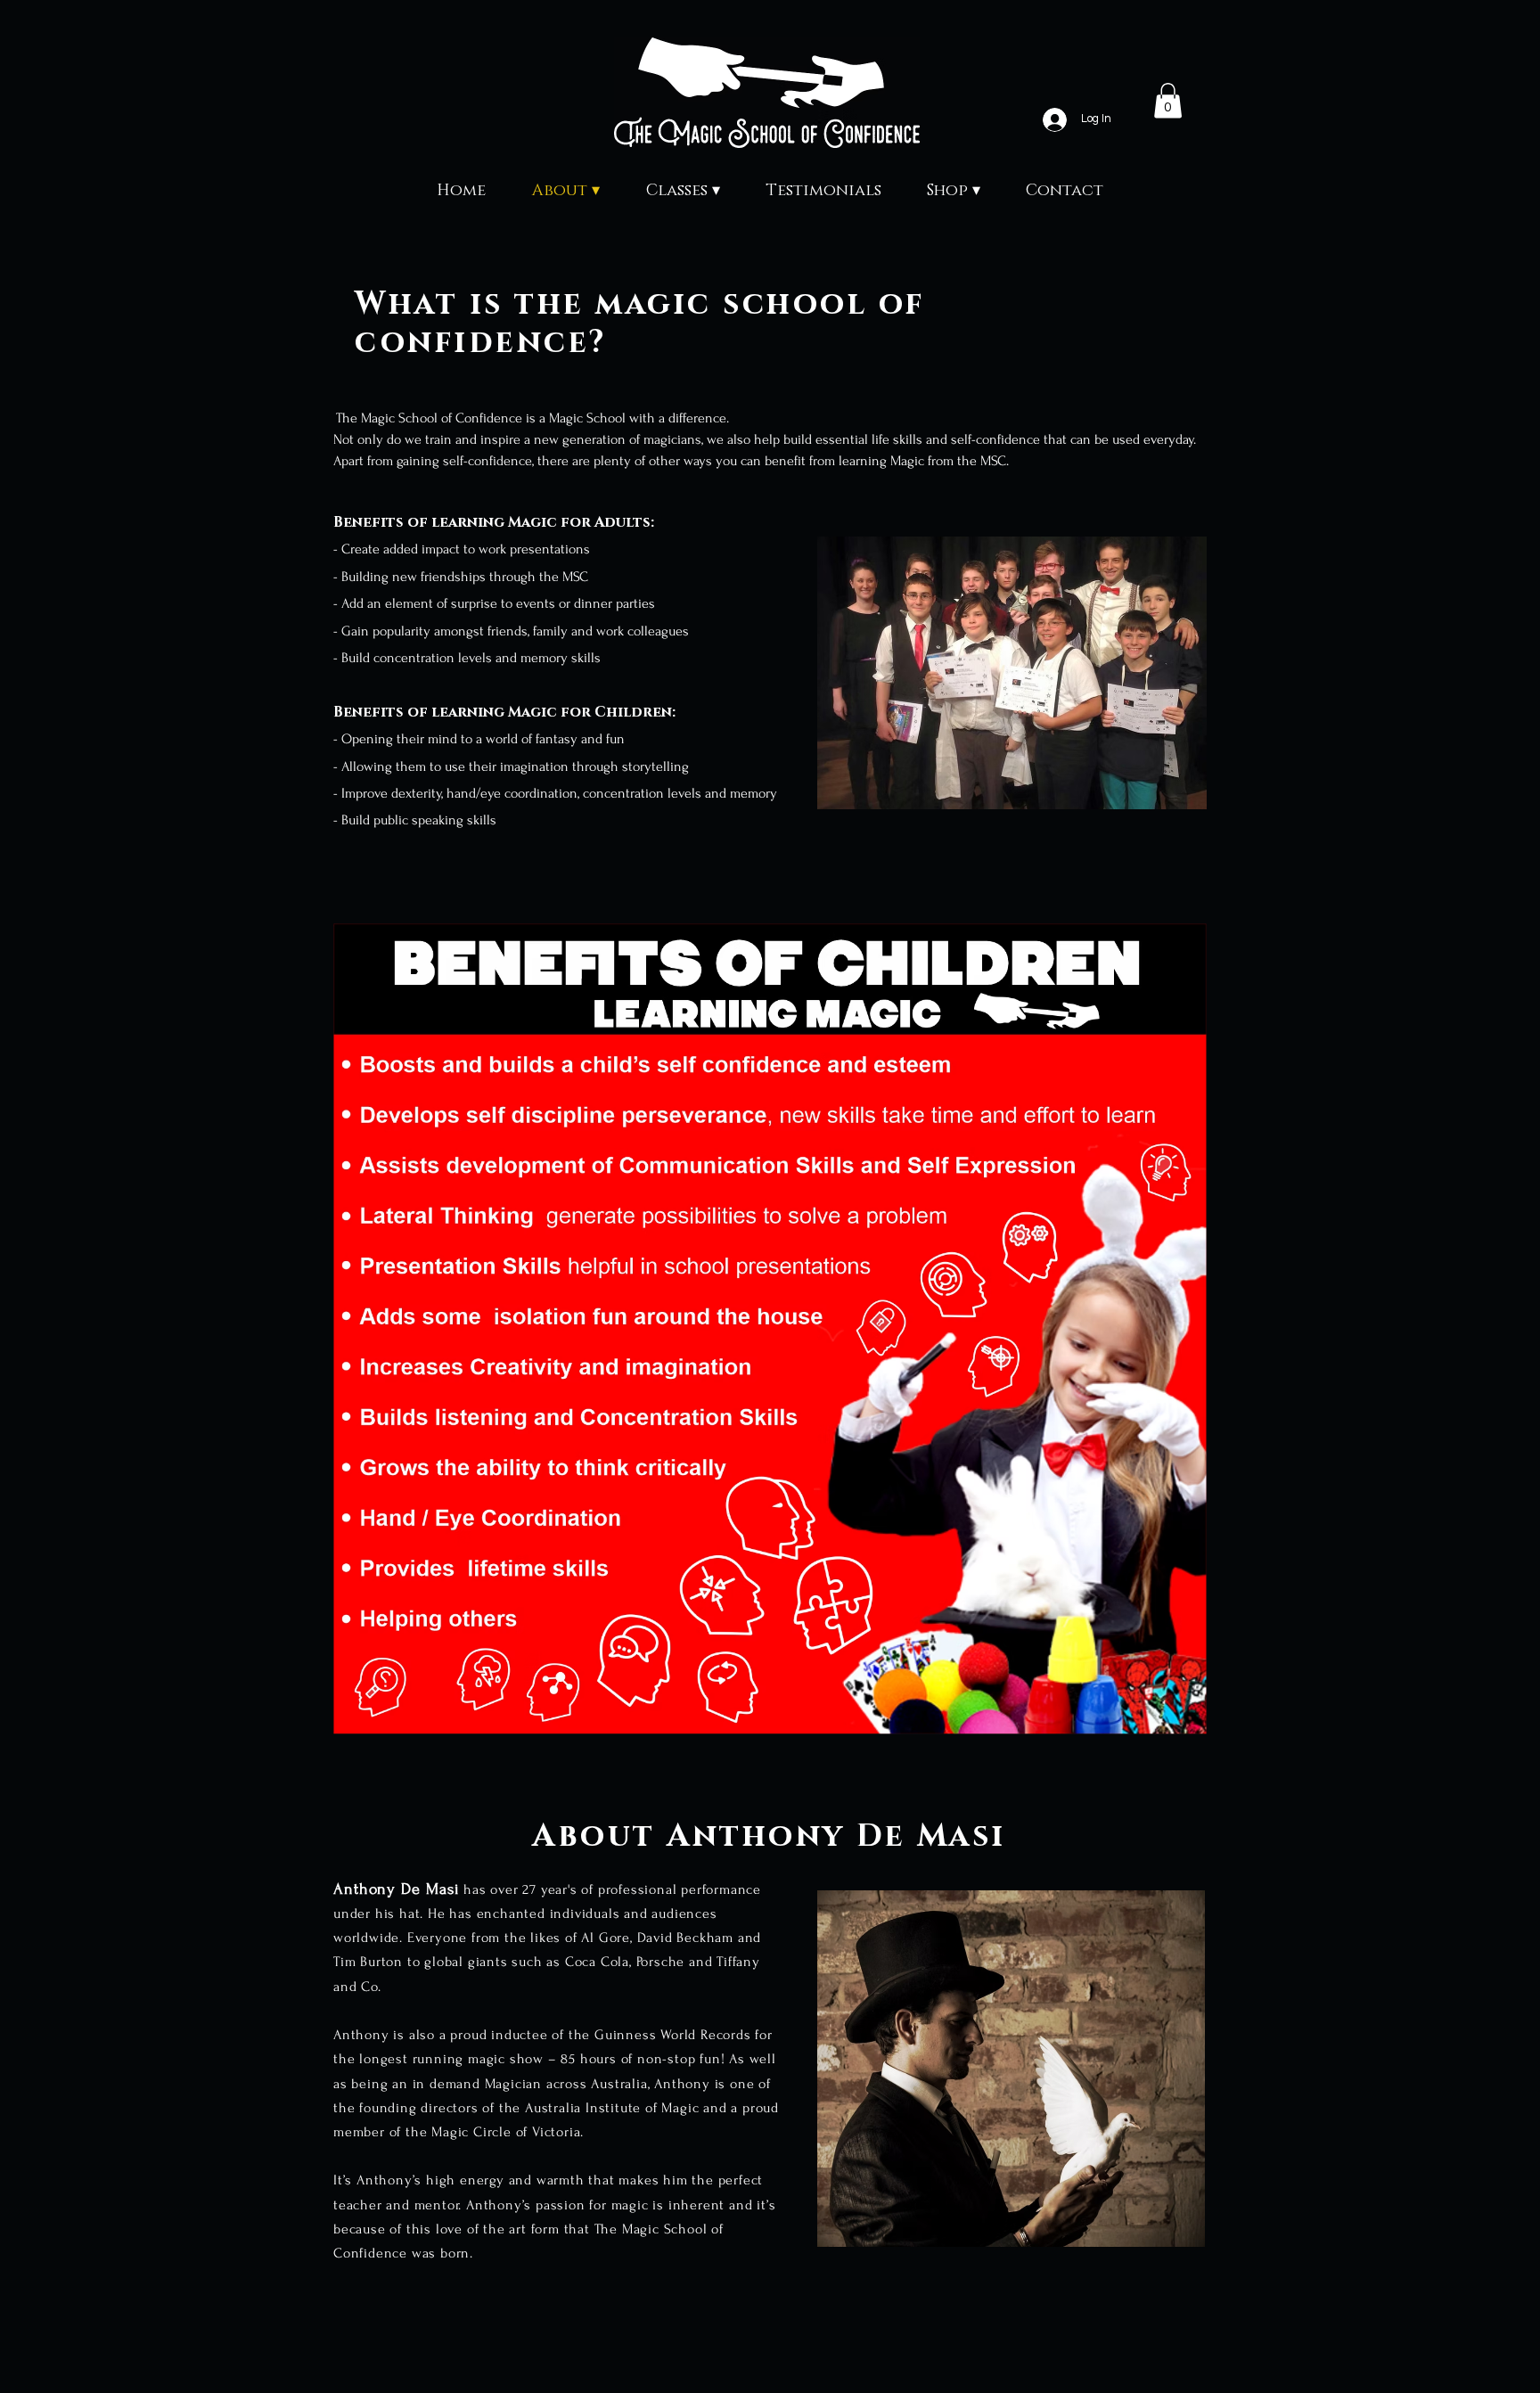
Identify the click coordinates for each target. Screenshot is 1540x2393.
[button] (1012, 673)
